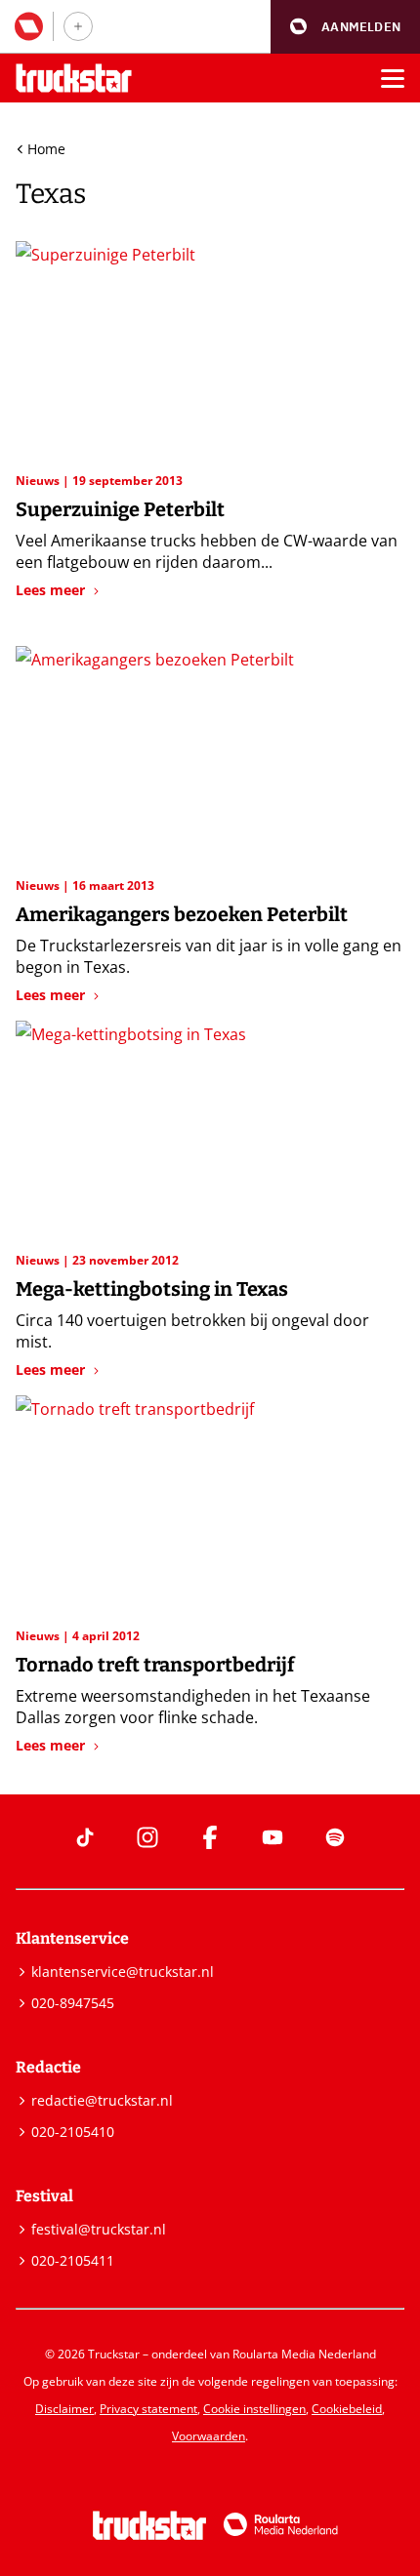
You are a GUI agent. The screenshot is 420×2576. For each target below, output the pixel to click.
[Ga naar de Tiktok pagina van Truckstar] (85, 1837)
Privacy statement (148, 2409)
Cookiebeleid (347, 2409)
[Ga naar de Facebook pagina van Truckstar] (210, 1837)
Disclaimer (64, 2409)
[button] (345, 27)
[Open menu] (393, 78)
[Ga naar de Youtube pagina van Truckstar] (273, 1837)
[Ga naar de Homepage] (74, 79)
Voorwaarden (209, 2436)
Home (46, 149)
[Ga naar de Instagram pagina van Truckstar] (147, 1837)
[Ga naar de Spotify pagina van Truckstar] (335, 1837)
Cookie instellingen (254, 2409)
